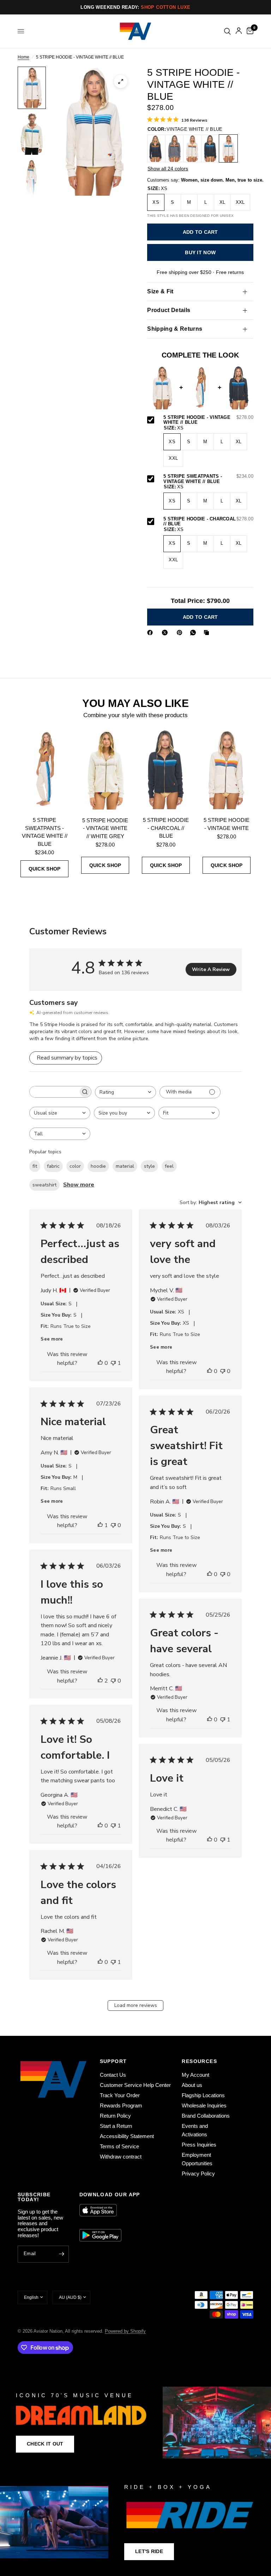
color (75, 1166)
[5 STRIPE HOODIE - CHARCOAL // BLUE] (210, 148)
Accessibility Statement (127, 2136)
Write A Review (211, 969)
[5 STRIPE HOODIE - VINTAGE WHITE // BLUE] (228, 148)
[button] (45, 2444)
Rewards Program (121, 2105)
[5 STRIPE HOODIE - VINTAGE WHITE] (192, 148)
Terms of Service (119, 2146)
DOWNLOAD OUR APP (110, 2195)
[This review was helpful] (100, 1363)
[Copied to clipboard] (208, 633)
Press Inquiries (199, 2145)
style (149, 1166)
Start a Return (116, 2126)
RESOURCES (199, 2061)
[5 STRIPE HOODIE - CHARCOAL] (156, 148)
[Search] (227, 31)
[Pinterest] (181, 633)
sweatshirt (44, 1185)
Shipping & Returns (175, 329)
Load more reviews (136, 2005)
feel (169, 1166)
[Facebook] (151, 633)
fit (35, 1166)
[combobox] (125, 1092)
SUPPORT (113, 2061)
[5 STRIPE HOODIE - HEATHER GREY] (174, 148)
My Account (195, 2075)
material (125, 1166)
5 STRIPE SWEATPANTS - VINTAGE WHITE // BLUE (208, 479)
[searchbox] (54, 1092)
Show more (79, 1185)
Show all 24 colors (168, 169)
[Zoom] (121, 81)
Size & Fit (160, 291)
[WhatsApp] (194, 633)
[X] (166, 633)
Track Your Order (120, 2095)
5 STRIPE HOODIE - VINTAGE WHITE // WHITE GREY (105, 828)
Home (23, 57)
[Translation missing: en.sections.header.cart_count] (249, 31)
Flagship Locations (203, 2095)
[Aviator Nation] (135, 2423)
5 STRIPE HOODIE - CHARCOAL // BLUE (208, 522)
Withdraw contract (121, 2157)
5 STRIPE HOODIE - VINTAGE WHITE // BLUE (208, 420)
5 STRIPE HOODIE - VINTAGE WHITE (227, 824)
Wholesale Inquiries (204, 2105)
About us (192, 2085)
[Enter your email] (62, 2254)
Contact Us (113, 2075)
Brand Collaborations (206, 2116)
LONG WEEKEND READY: (135, 7)
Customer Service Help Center (135, 2085)
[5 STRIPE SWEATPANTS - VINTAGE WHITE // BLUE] (44, 769)
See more (52, 1339)
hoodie (98, 1166)
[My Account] (239, 31)
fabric (53, 1166)
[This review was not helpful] (113, 1363)
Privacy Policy (198, 2174)
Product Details (169, 310)
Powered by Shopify (125, 2331)
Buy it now (200, 252)
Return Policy (115, 2116)
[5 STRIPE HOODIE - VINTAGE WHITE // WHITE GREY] (105, 769)
